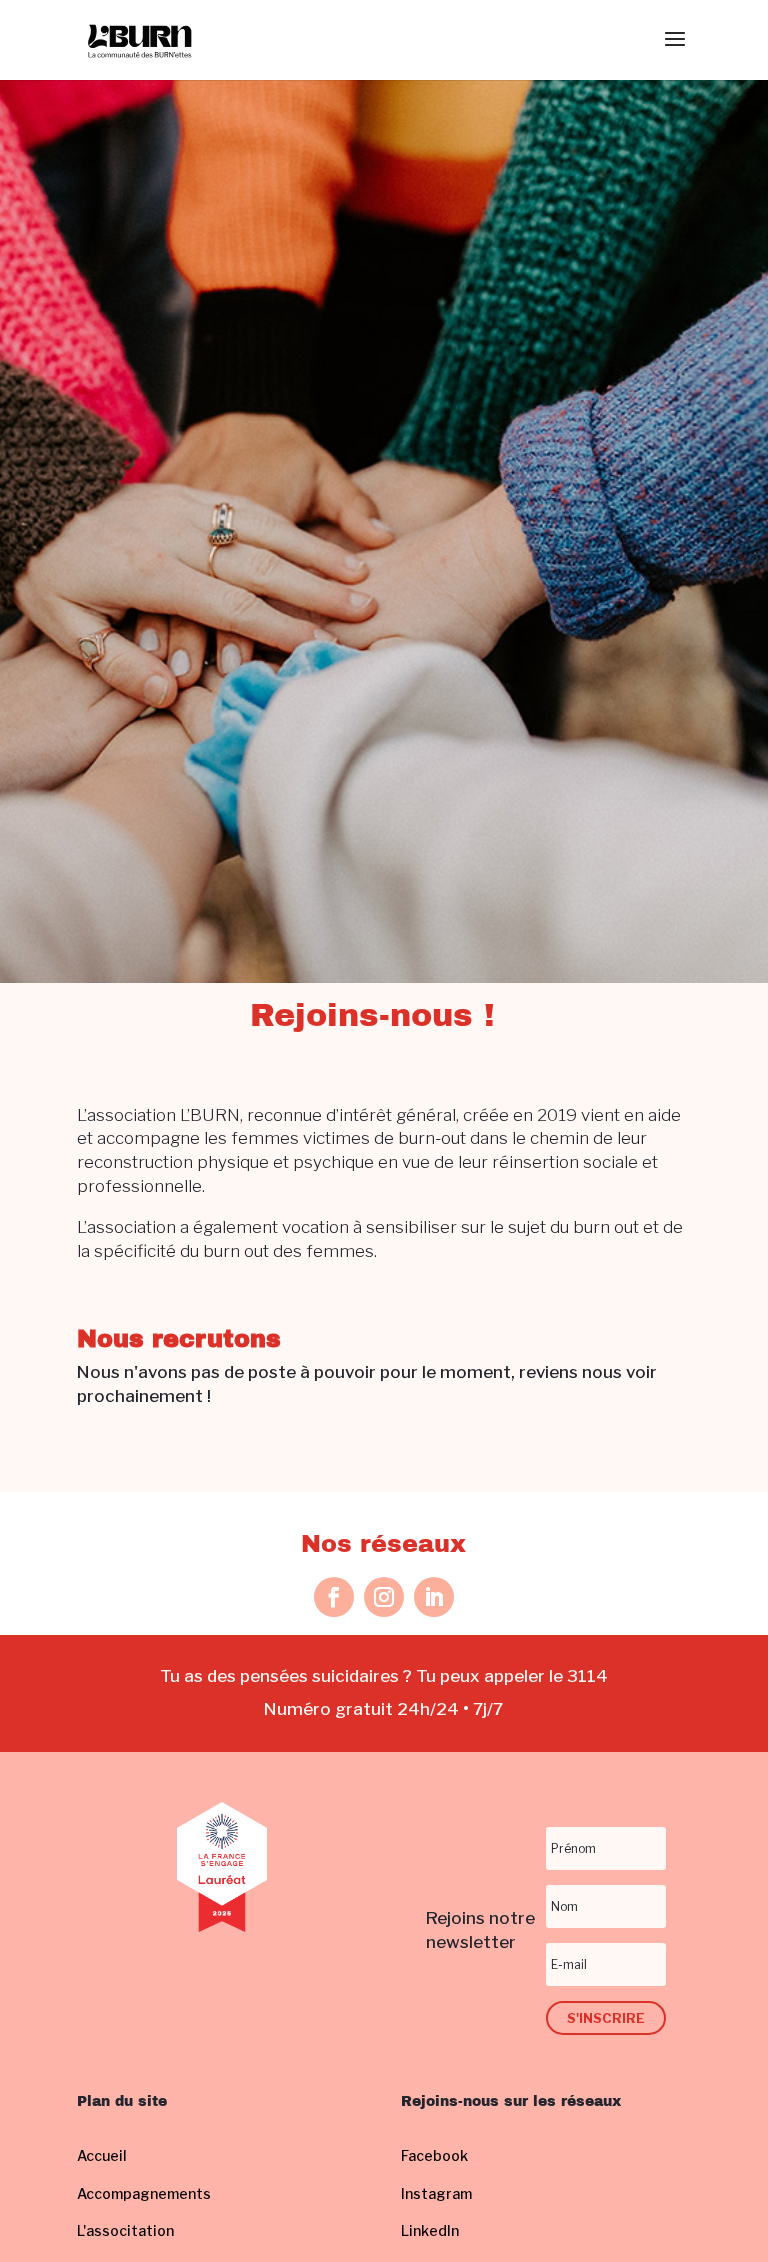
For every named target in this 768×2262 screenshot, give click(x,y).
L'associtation (125, 2230)
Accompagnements (144, 2193)
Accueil (102, 2155)
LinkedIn (430, 2230)
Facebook (434, 2155)
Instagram (436, 2193)
